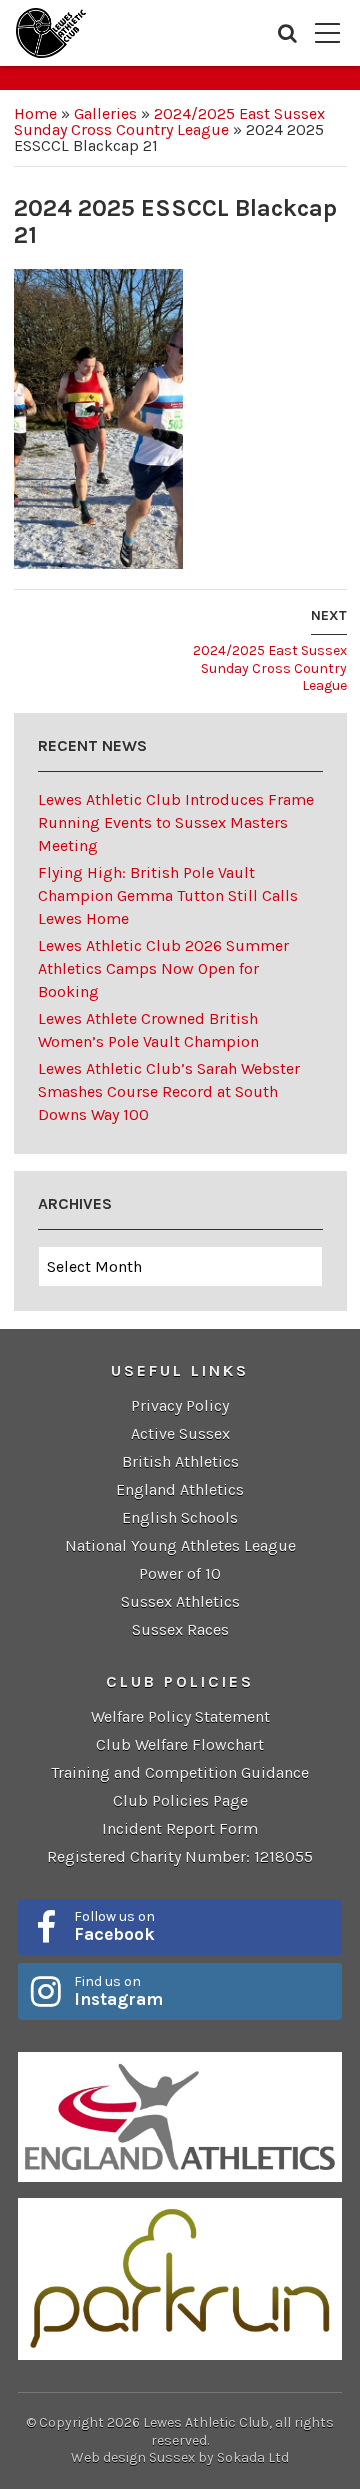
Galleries (105, 113)
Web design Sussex (133, 2457)
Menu (327, 33)
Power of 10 (180, 1573)
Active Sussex (180, 1433)
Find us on (118, 1991)
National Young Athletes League (180, 1545)
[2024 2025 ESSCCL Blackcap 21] (98, 417)
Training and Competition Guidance (180, 1772)
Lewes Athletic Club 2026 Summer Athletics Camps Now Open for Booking (163, 968)
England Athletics (180, 1489)
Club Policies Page (180, 1800)
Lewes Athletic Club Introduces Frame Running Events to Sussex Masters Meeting (176, 822)
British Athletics (180, 1461)
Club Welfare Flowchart (180, 1744)
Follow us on (114, 1926)
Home (35, 113)
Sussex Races (180, 1629)
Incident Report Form (180, 1828)
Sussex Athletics (180, 1601)
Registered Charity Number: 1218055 (180, 1856)
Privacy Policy (180, 1405)
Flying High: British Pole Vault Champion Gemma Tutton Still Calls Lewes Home (168, 895)
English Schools (180, 1517)
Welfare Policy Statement (180, 1716)
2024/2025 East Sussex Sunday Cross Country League (169, 121)
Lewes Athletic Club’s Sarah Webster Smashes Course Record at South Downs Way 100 (169, 1091)
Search (287, 33)
